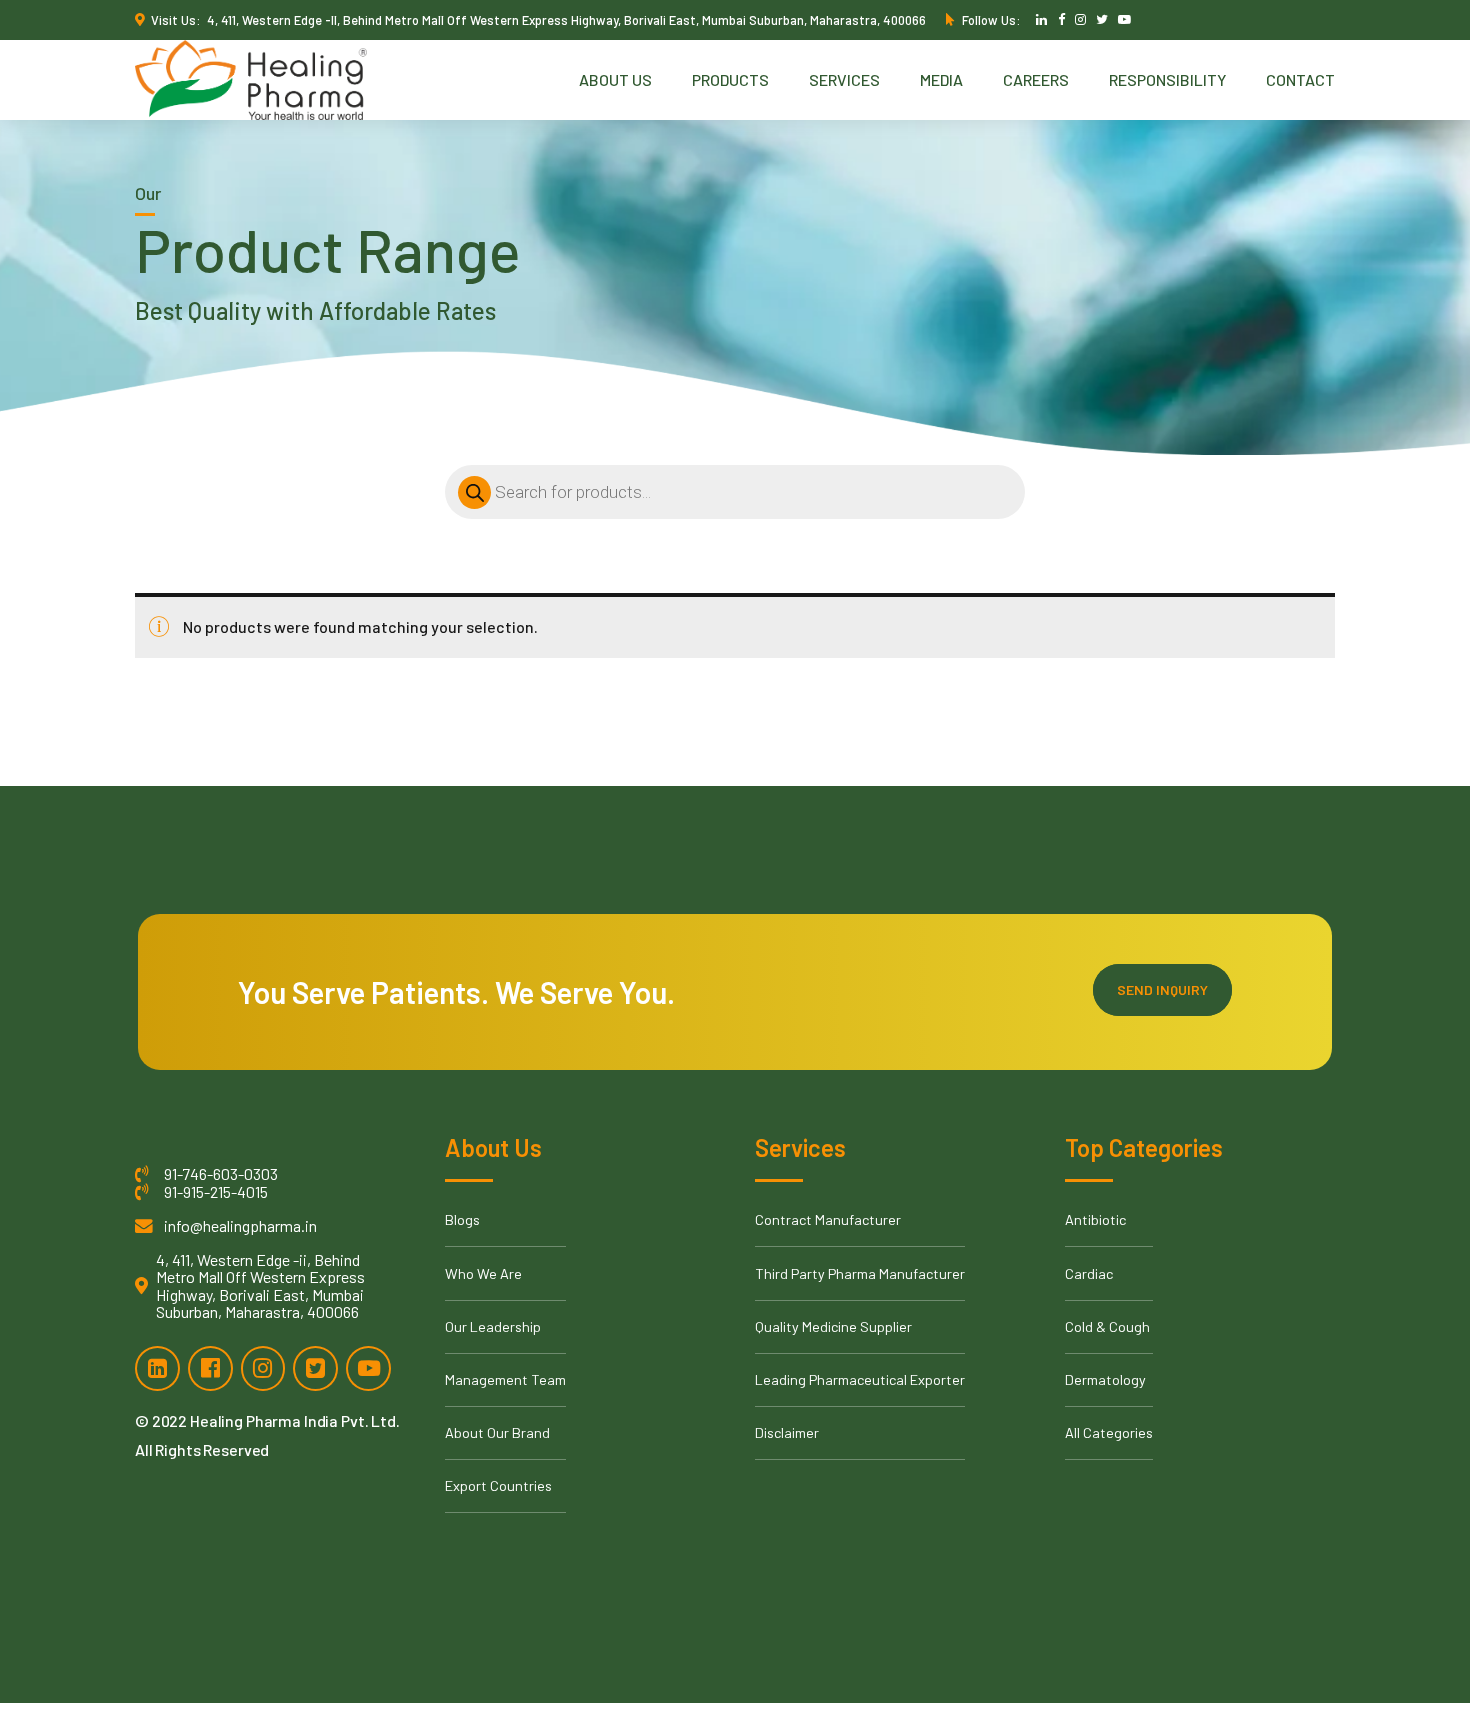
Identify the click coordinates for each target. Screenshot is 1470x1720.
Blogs (462, 1219)
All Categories (1109, 1432)
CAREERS (1036, 79)
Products (730, 79)
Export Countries (498, 1485)
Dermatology (1105, 1379)
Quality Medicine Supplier (833, 1326)
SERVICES (844, 79)
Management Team (505, 1379)
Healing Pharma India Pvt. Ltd (293, 1420)
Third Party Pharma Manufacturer (860, 1273)
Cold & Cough (1107, 1326)
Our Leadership (493, 1326)
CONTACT (1300, 79)
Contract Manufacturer (828, 1219)
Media (941, 79)
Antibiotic (1095, 1219)
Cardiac (1089, 1273)
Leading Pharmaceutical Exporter (860, 1379)
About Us (615, 79)
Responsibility (1167, 79)
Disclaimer (787, 1432)
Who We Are (483, 1273)
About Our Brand (497, 1432)
